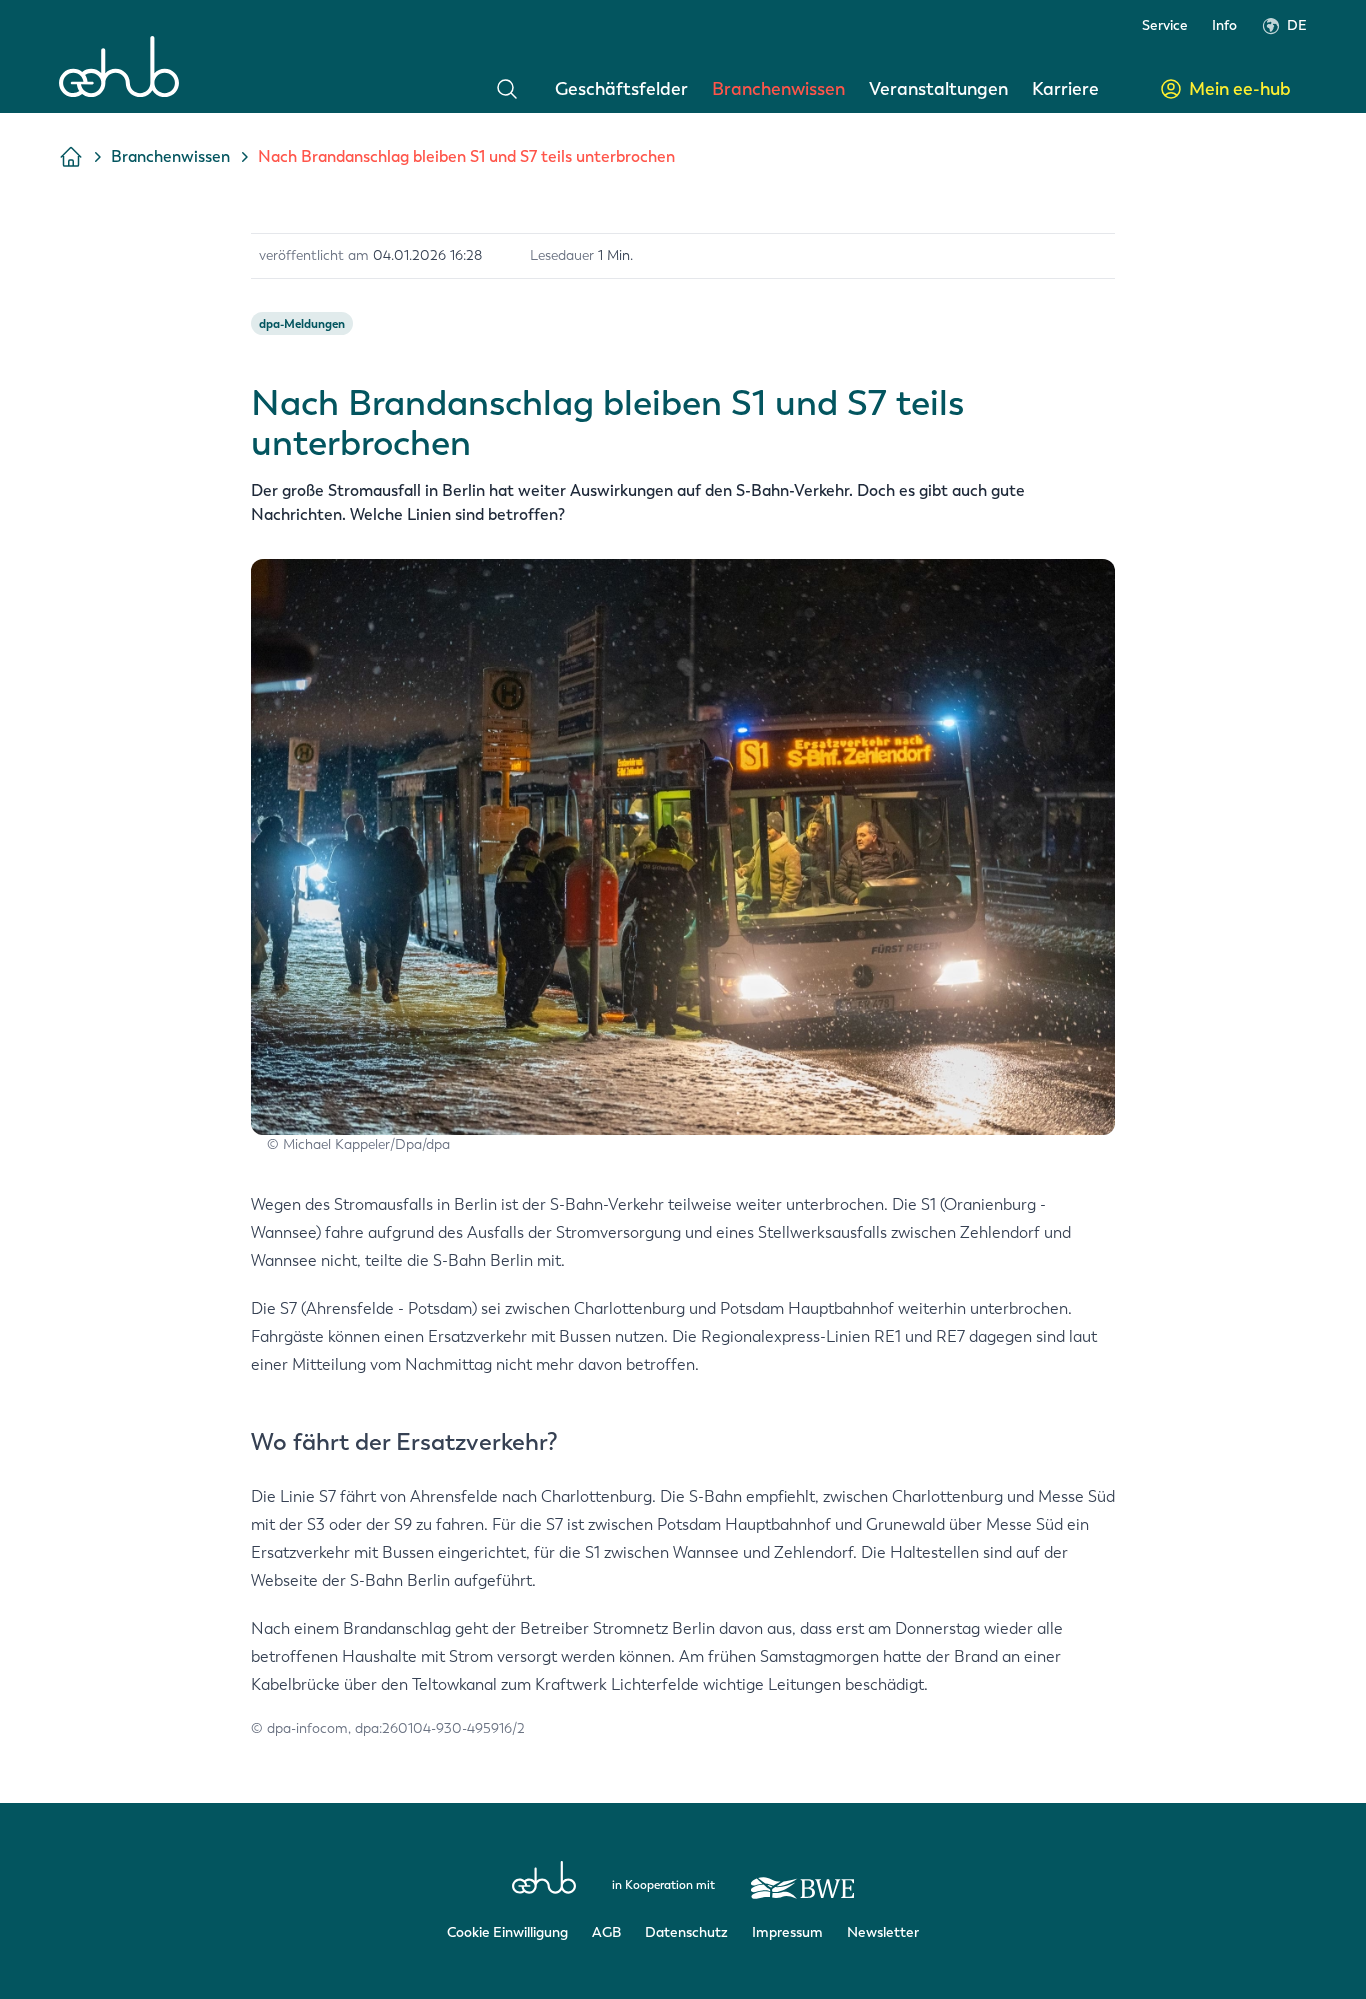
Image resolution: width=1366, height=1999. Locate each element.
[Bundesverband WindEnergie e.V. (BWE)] (803, 1879)
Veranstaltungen (938, 89)
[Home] (119, 66)
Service (1165, 25)
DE (1297, 25)
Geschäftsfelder (621, 89)
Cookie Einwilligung (507, 1932)
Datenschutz (686, 1932)
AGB (606, 1932)
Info (1224, 25)
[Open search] (507, 89)
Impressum (787, 1932)
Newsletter (883, 1932)
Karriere (1065, 89)
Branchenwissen (778, 89)
